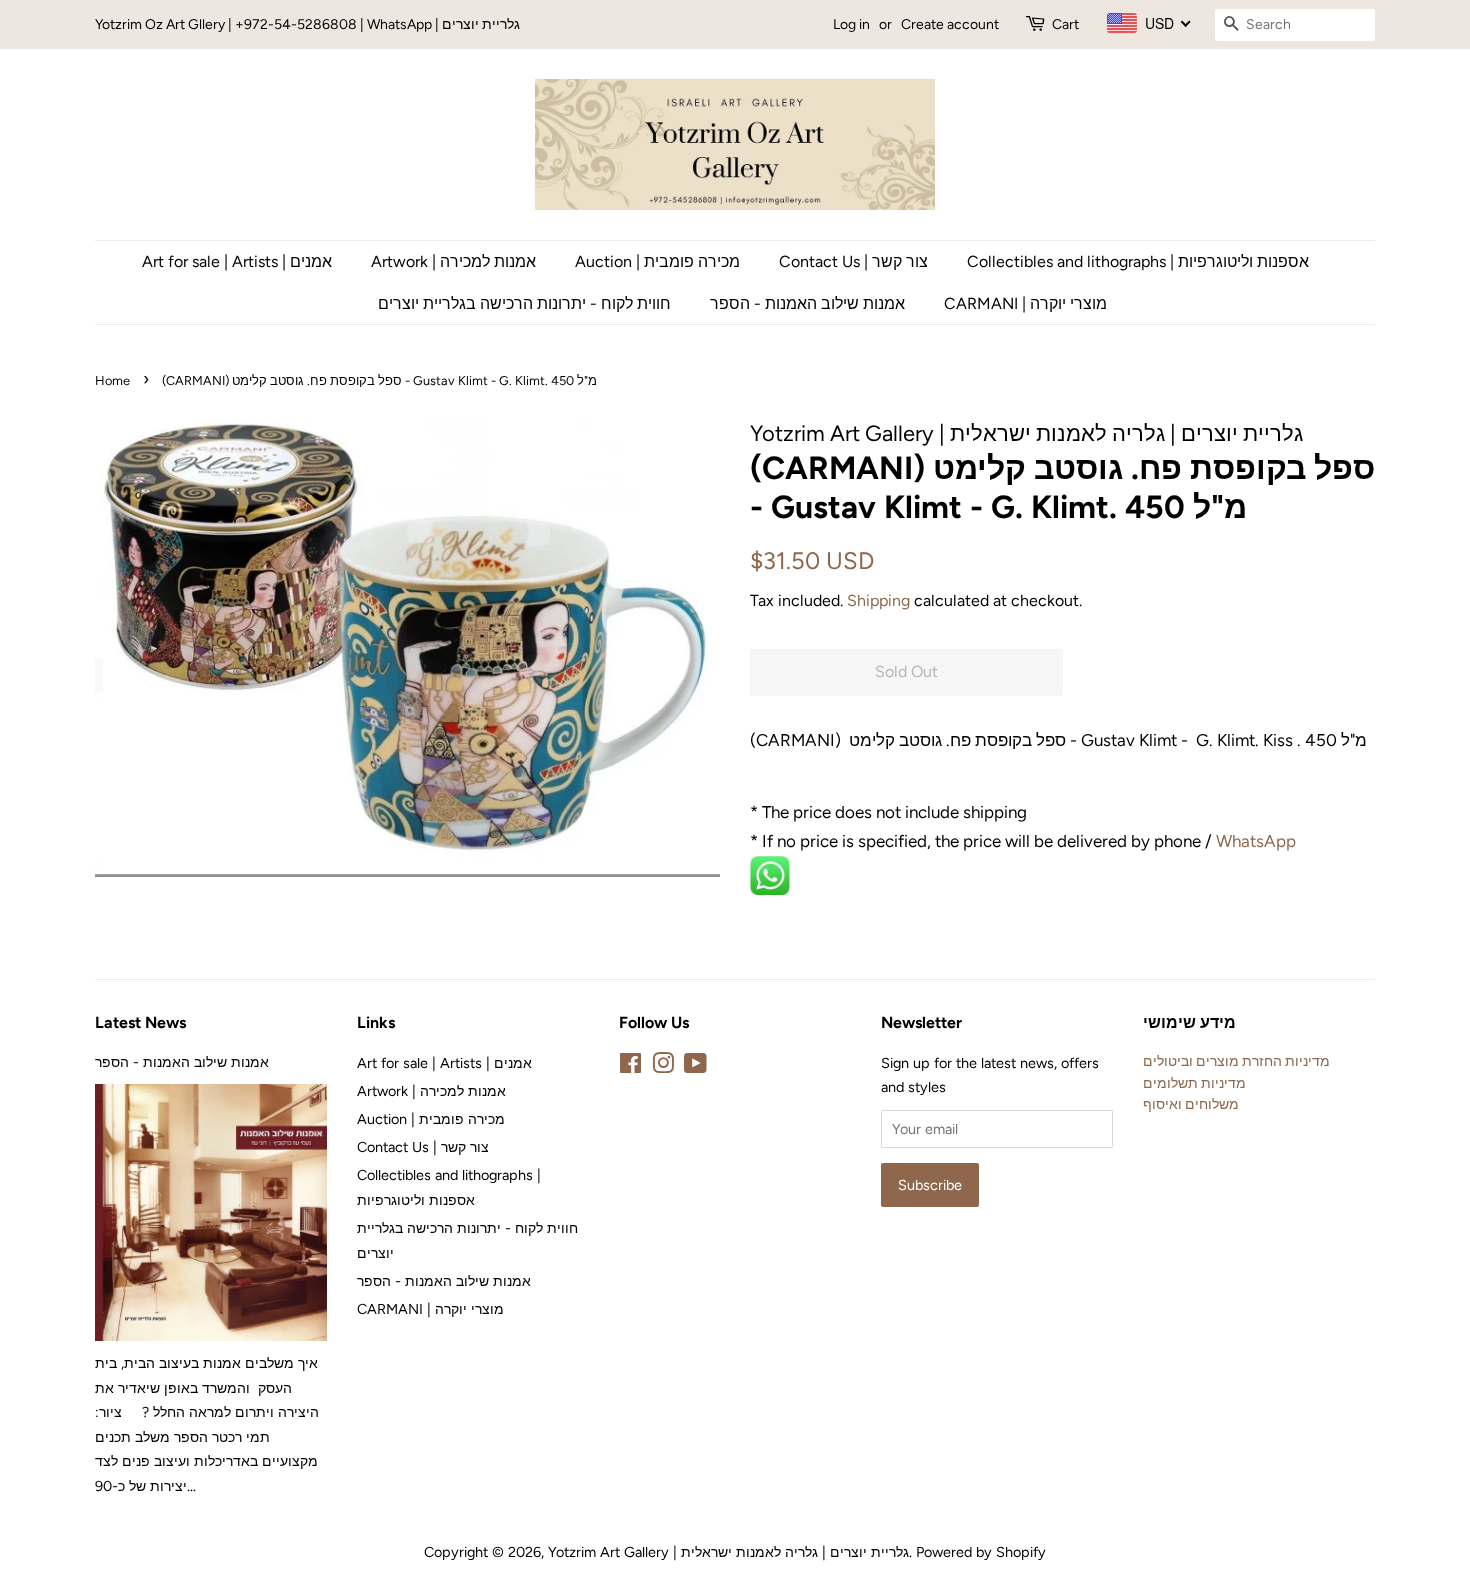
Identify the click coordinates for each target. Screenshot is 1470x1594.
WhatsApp (1258, 841)
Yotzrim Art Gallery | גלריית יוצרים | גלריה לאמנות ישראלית (728, 1552)
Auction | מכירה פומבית (657, 261)
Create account (950, 24)
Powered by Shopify (981, 1552)
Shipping (878, 600)
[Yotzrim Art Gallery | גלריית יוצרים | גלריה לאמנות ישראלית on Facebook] (630, 1067)
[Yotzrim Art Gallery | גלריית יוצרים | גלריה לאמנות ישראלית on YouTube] (695, 1067)
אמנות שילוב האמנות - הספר (807, 303)
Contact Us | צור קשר (853, 261)
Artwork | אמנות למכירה (453, 261)
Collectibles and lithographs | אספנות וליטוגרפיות (1138, 261)
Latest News (140, 1022)
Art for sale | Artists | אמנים (237, 261)
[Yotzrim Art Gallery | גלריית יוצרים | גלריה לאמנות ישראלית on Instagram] (663, 1067)
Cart (1065, 24)
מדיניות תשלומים (1194, 1083)
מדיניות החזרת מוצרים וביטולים (1236, 1061)
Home (112, 380)
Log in (851, 24)
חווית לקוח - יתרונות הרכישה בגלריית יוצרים (524, 303)
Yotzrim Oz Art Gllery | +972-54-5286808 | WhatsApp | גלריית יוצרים (307, 24)
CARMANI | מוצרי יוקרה (1025, 303)
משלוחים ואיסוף (1191, 1104)
